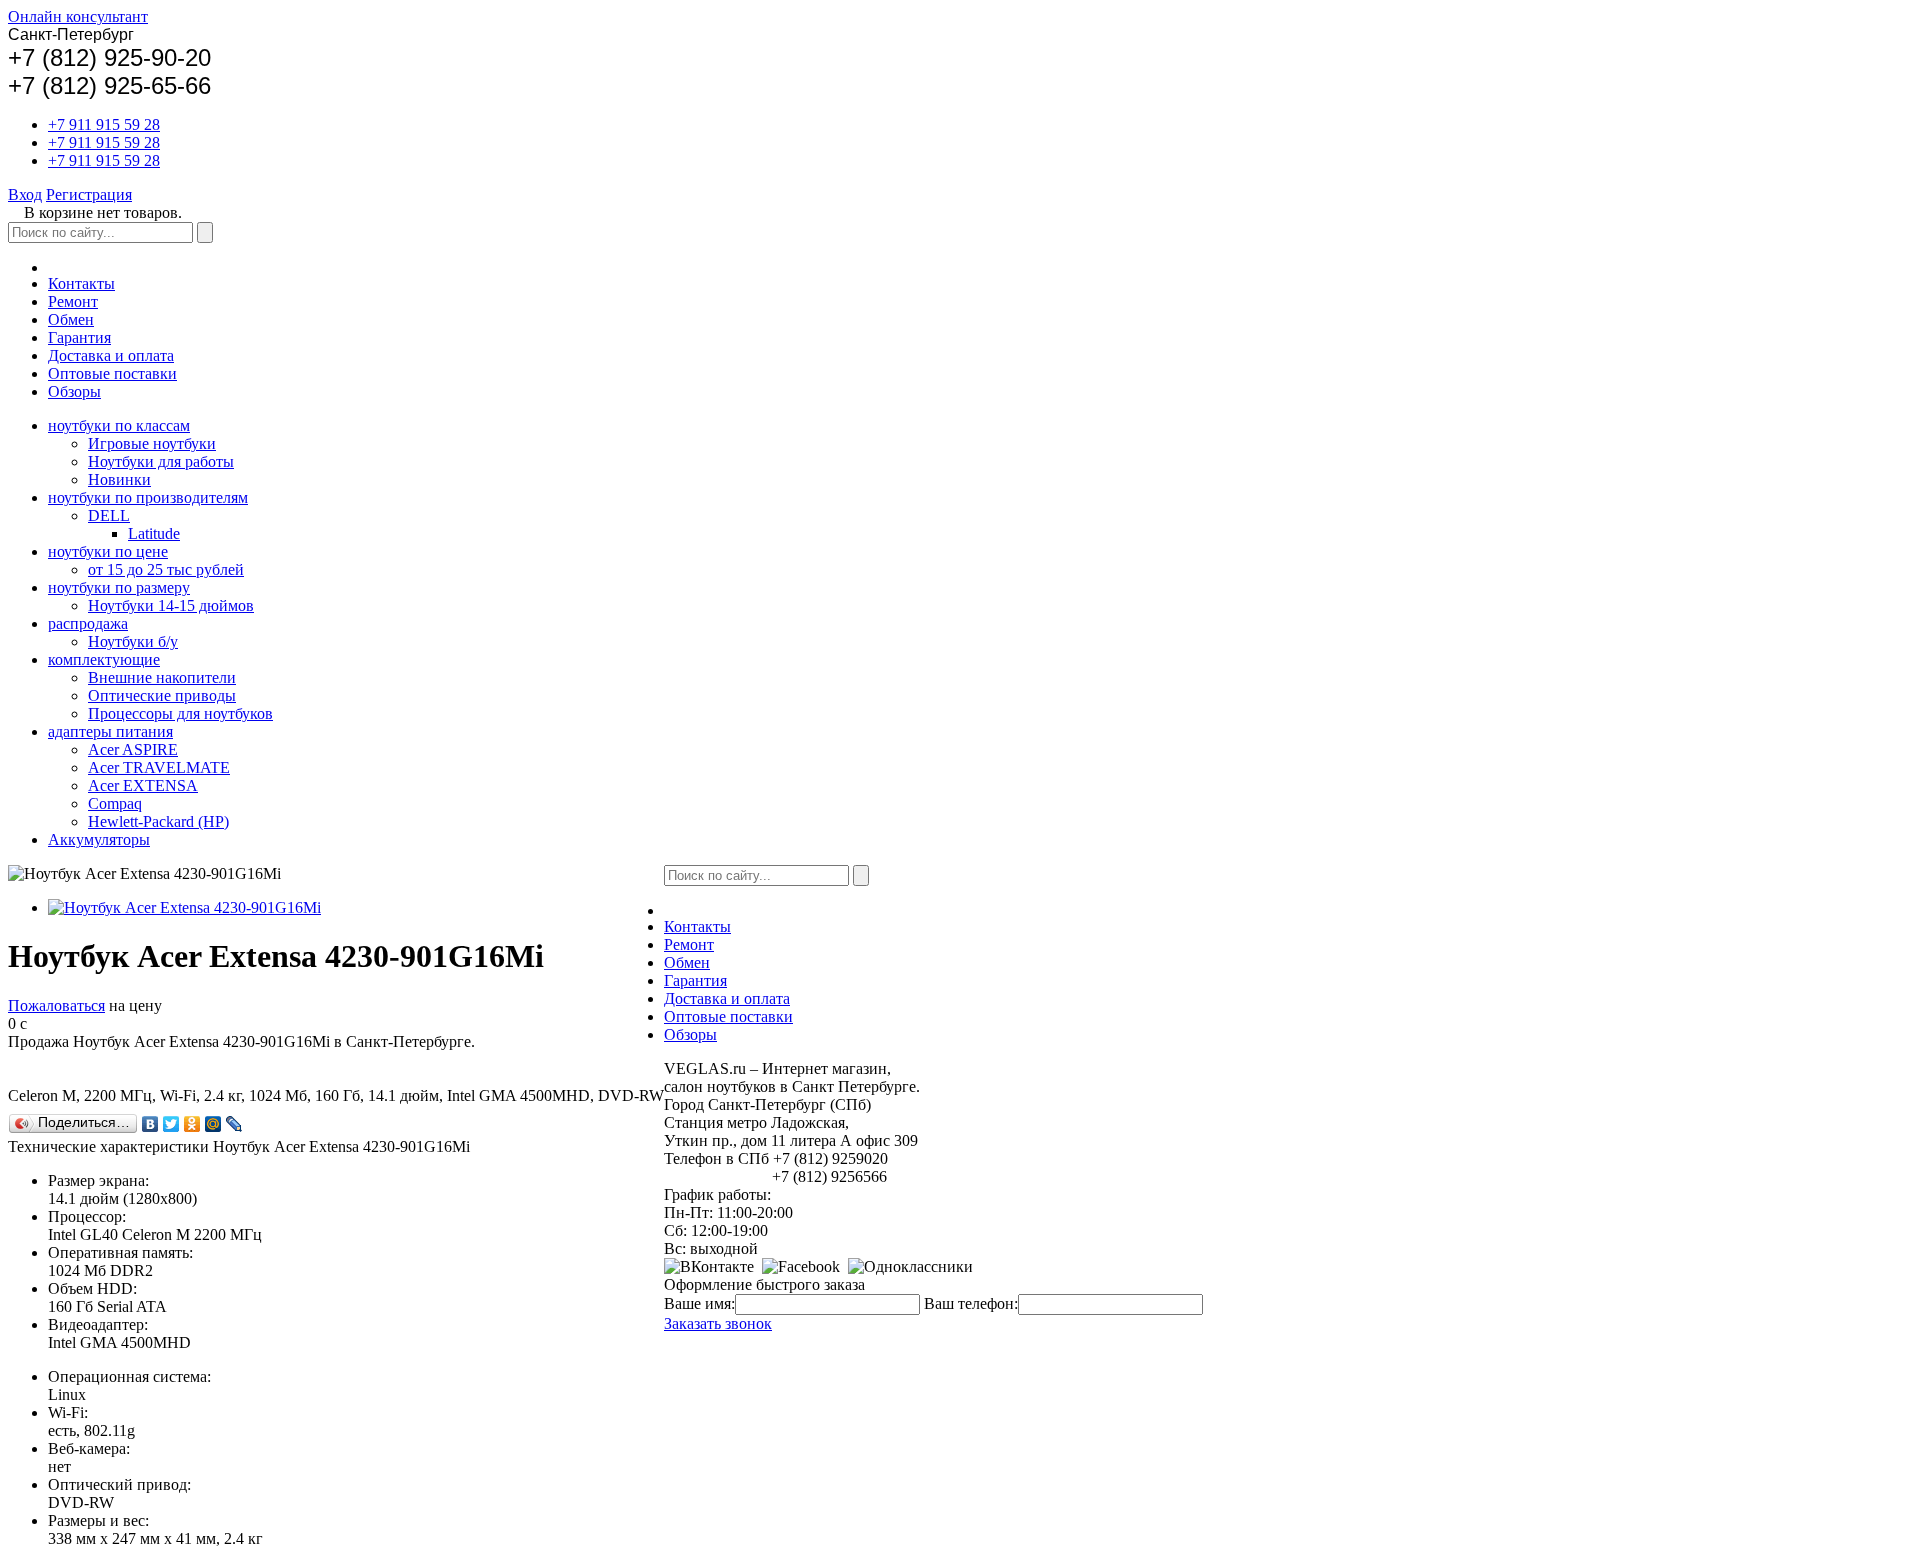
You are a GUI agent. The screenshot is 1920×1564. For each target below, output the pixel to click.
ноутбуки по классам (119, 425)
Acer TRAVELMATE (159, 767)
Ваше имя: (699, 1303)
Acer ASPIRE (133, 749)
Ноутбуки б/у (133, 641)
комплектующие (104, 659)
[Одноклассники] (192, 1124)
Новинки (119, 479)
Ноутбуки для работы (161, 461)
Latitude (154, 533)
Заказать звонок (718, 1323)
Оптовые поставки (112, 373)
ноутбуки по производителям (148, 497)
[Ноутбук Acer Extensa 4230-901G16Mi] (184, 907)
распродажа (88, 623)
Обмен (71, 319)
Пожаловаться (56, 1005)
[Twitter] (171, 1124)
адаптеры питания (110, 731)
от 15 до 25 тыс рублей (166, 569)
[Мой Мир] (213, 1124)
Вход (25, 194)
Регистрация (89, 194)
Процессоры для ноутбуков (180, 713)
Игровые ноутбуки (152, 443)
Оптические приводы (162, 695)
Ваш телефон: (971, 1303)
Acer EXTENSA (143, 785)
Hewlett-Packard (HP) (158, 821)
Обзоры (74, 391)
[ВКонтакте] (150, 1124)
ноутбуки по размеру (119, 587)
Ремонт (73, 301)
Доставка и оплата (111, 355)
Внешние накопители (162, 677)
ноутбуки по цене (108, 551)
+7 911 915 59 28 (104, 124)
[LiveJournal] (234, 1124)
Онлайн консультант (78, 16)
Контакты (81, 283)
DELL (109, 515)
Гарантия (79, 337)
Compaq (115, 803)
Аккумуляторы (99, 839)
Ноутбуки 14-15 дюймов (171, 605)
